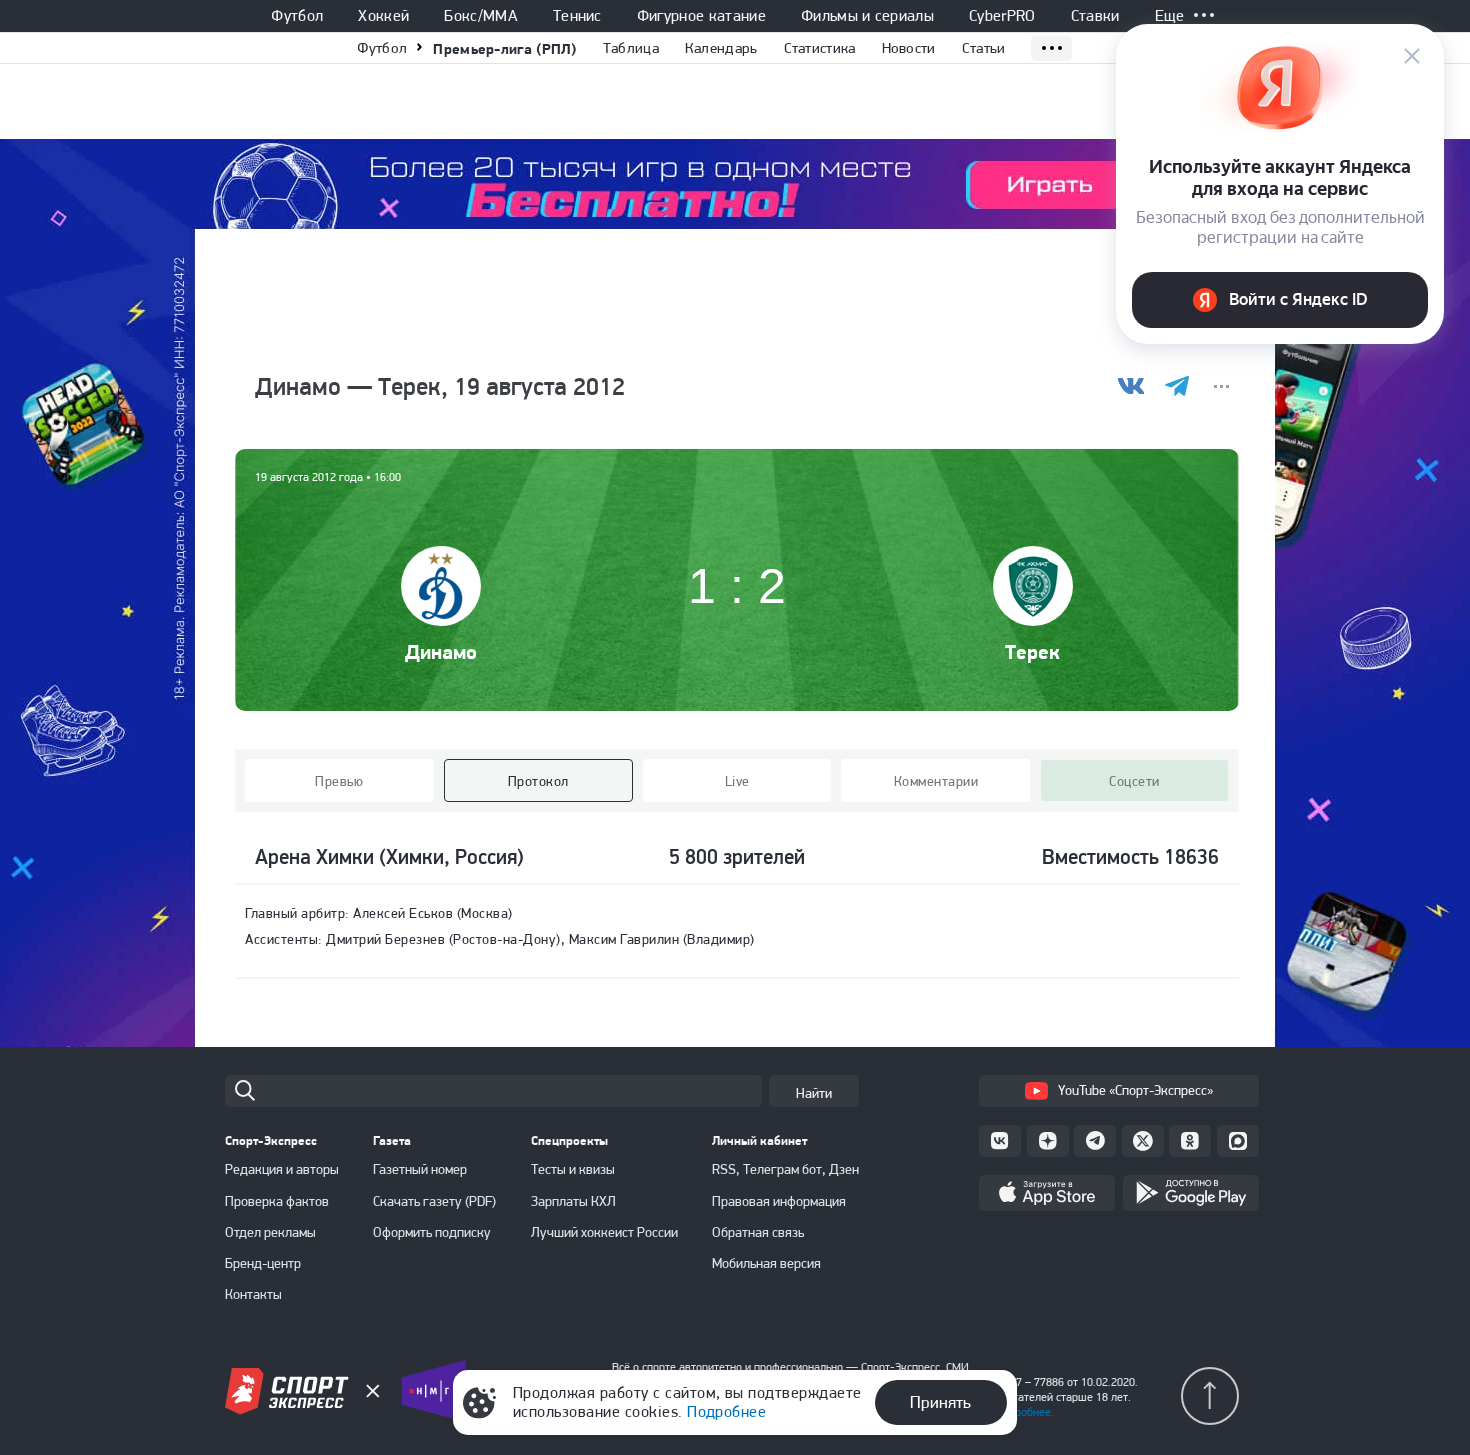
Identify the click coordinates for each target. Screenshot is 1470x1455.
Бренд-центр (263, 1263)
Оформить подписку (432, 1232)
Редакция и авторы (282, 1169)
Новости (909, 48)
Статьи (984, 48)
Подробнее (726, 1411)
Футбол (297, 16)
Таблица (631, 48)
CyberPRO (1002, 16)
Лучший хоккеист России (604, 1232)
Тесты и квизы (573, 1169)
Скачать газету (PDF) (434, 1201)
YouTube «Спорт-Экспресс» (1135, 1090)
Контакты (253, 1294)
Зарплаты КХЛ (573, 1201)
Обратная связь (758, 1232)
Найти (814, 1093)
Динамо (441, 651)
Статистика (820, 48)
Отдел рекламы (270, 1232)
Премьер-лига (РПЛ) (504, 48)
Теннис (577, 16)
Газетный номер (420, 1169)
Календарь (721, 48)
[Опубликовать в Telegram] (1176, 386)
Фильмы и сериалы (867, 16)
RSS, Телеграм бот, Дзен (785, 1169)
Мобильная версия (766, 1263)
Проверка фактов (277, 1201)
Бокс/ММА (481, 16)
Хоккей (383, 16)
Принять (940, 1402)
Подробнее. (1024, 1412)
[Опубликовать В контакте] (1131, 386)
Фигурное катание (701, 16)
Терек (1032, 651)
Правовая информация (779, 1201)
